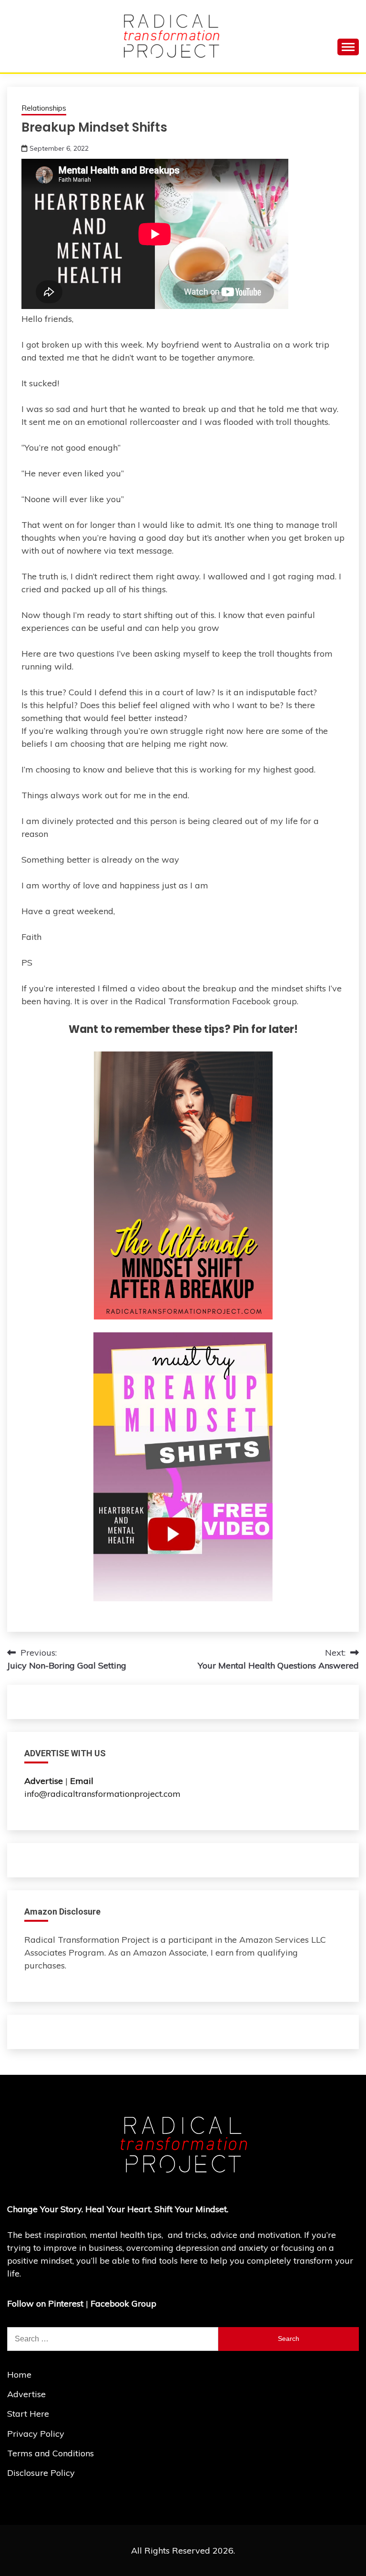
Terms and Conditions (51, 2453)
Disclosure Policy (41, 2473)
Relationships (44, 108)
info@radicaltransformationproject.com (102, 1794)
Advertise (26, 2394)
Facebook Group (123, 2303)
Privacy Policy (36, 2434)
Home (19, 2375)
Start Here (28, 2414)
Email (83, 1781)
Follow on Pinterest (45, 2303)
